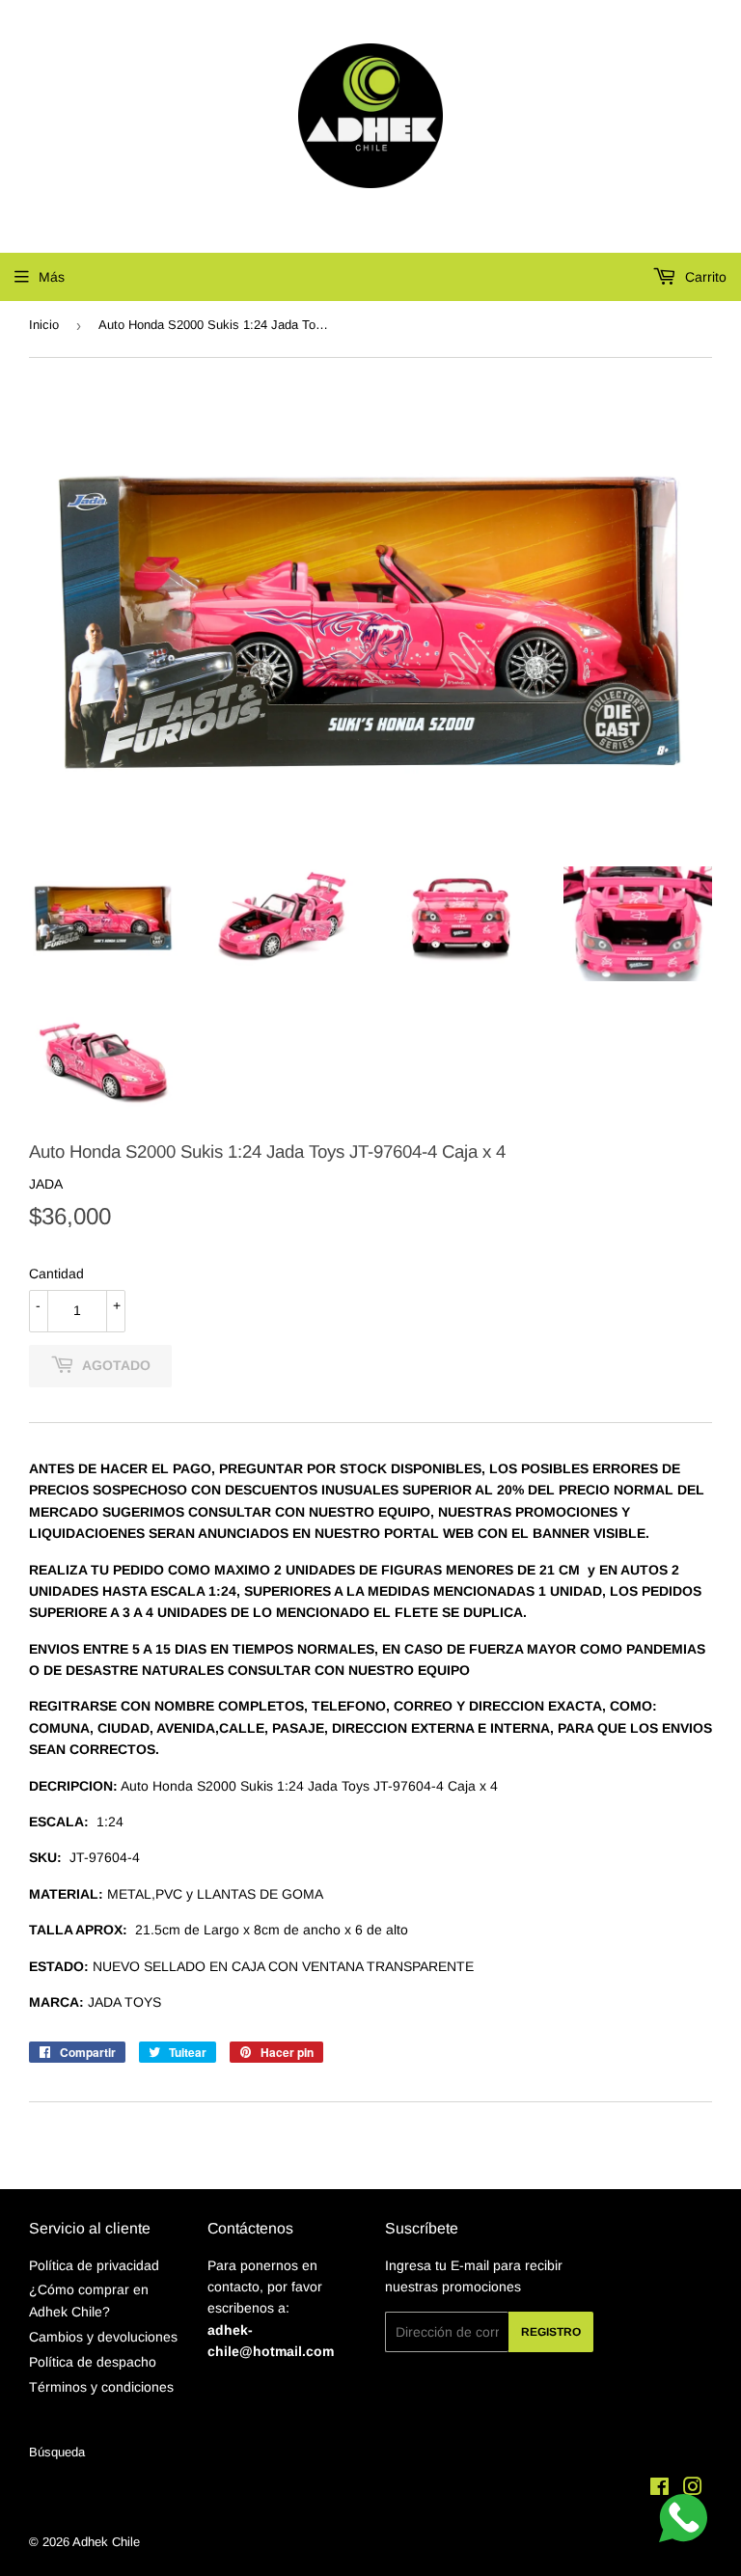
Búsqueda (57, 2452)
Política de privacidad (94, 2265)
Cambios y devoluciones (103, 2337)
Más (52, 277)
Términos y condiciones (101, 2387)
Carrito (704, 277)
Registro (551, 2332)
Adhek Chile (106, 2542)
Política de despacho (93, 2362)
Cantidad (56, 1274)
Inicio (44, 325)
